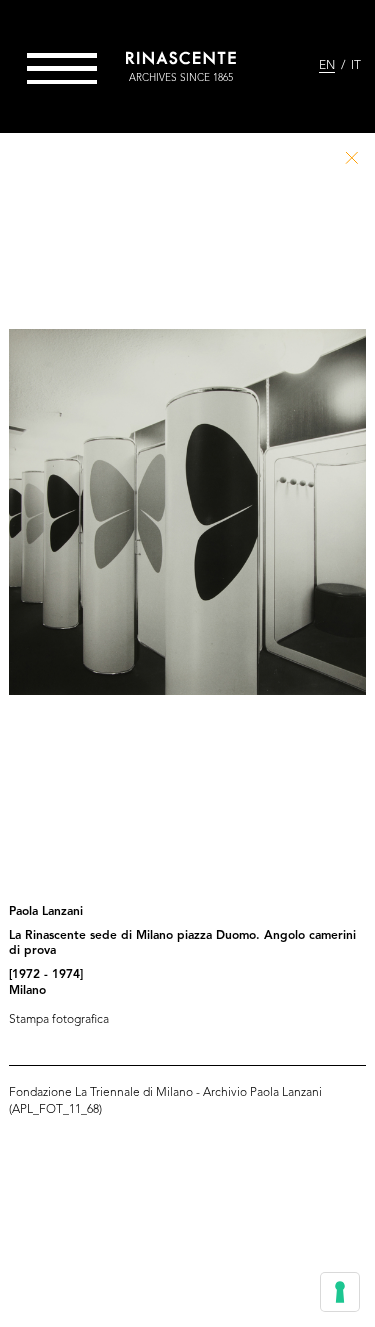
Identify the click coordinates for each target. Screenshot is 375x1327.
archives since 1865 (181, 78)
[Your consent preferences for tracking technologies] (340, 1292)
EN (327, 66)
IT (356, 66)
